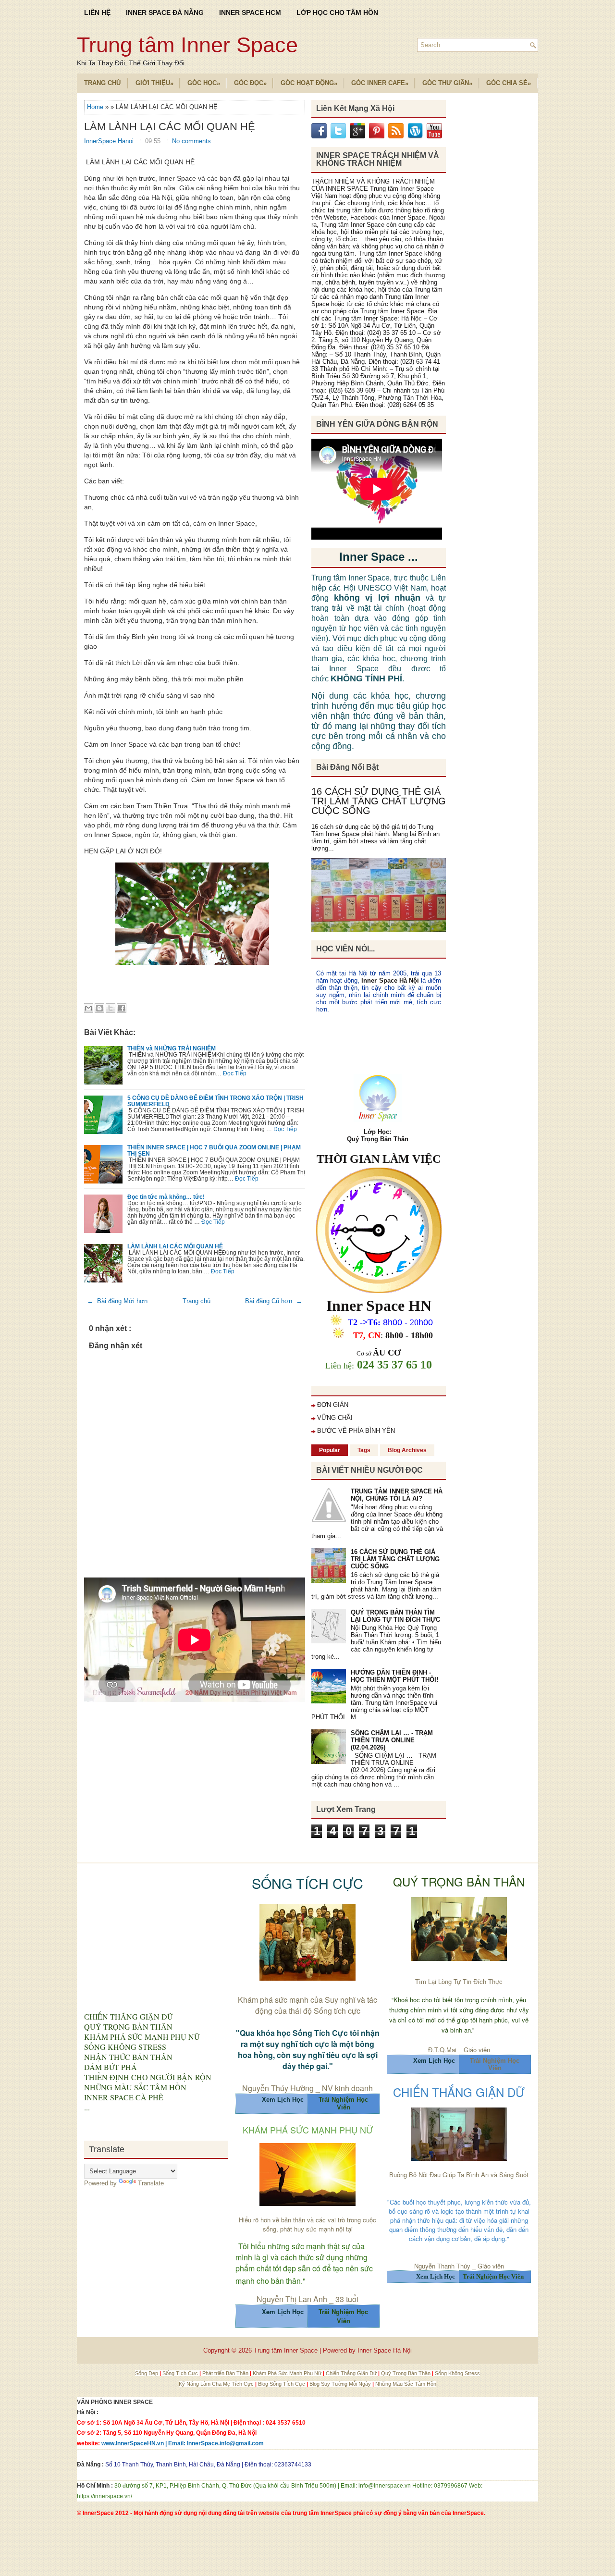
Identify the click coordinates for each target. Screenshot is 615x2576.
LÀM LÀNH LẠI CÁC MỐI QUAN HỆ (170, 127)
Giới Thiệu (154, 83)
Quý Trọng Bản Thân (406, 2373)
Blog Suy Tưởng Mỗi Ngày (341, 2384)
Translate (151, 2183)
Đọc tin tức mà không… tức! (166, 1197)
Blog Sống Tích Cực (282, 2384)
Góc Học (204, 83)
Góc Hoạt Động (309, 83)
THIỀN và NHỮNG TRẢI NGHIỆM (172, 1048)
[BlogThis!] (99, 1008)
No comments (191, 141)
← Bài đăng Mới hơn (117, 1301)
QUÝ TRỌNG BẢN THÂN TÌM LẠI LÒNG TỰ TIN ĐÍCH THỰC (395, 1616)
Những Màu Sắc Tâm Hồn (406, 2384)
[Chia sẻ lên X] (111, 1008)
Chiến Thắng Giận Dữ (352, 2373)
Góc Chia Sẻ (509, 83)
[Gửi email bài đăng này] (88, 1008)
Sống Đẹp (147, 2373)
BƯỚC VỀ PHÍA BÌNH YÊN (356, 1431)
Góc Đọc (250, 83)
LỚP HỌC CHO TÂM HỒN (337, 12)
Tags (364, 1450)
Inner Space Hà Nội (390, 980)
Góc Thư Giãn (447, 83)
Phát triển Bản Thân (226, 2373)
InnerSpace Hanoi (110, 141)
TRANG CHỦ (102, 83)
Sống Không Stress (457, 2373)
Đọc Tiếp (235, 1073)
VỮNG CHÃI (335, 1418)
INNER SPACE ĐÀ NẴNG (165, 12)
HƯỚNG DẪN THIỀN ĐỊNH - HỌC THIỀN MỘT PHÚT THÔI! (394, 1676)
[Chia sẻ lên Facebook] (122, 1008)
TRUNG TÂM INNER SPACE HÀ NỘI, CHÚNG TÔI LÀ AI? (397, 1495)
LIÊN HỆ (97, 12)
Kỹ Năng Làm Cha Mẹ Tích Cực (217, 2384)
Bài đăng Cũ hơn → (274, 1301)
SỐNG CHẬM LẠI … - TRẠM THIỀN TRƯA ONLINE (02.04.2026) (392, 1740)
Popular (330, 1450)
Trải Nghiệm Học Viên (495, 2064)
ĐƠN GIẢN (333, 1405)
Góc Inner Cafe (380, 83)
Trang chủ (197, 1301)
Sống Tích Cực (181, 2373)
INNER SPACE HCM (250, 12)
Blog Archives (407, 1450)
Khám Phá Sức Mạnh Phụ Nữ (288, 2373)
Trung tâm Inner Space (187, 45)
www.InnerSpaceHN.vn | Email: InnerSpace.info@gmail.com (183, 2443)
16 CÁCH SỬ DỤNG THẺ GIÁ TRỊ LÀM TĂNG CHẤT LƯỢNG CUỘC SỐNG (379, 801)
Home (96, 107)
